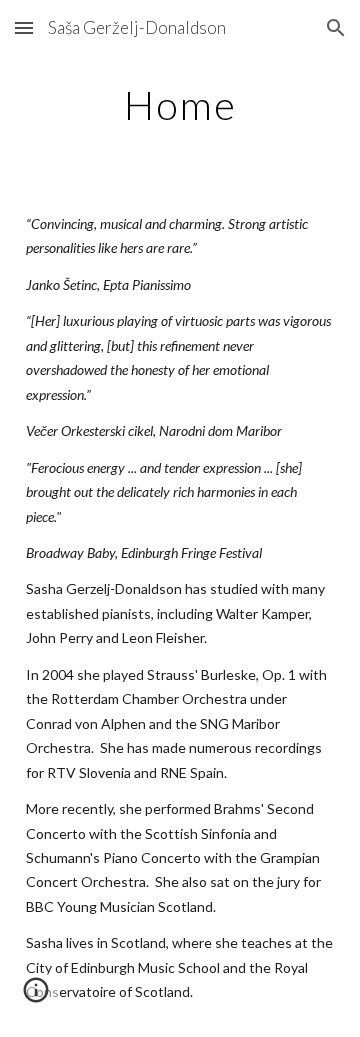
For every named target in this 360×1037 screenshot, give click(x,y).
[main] (180, 105)
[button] (24, 27)
